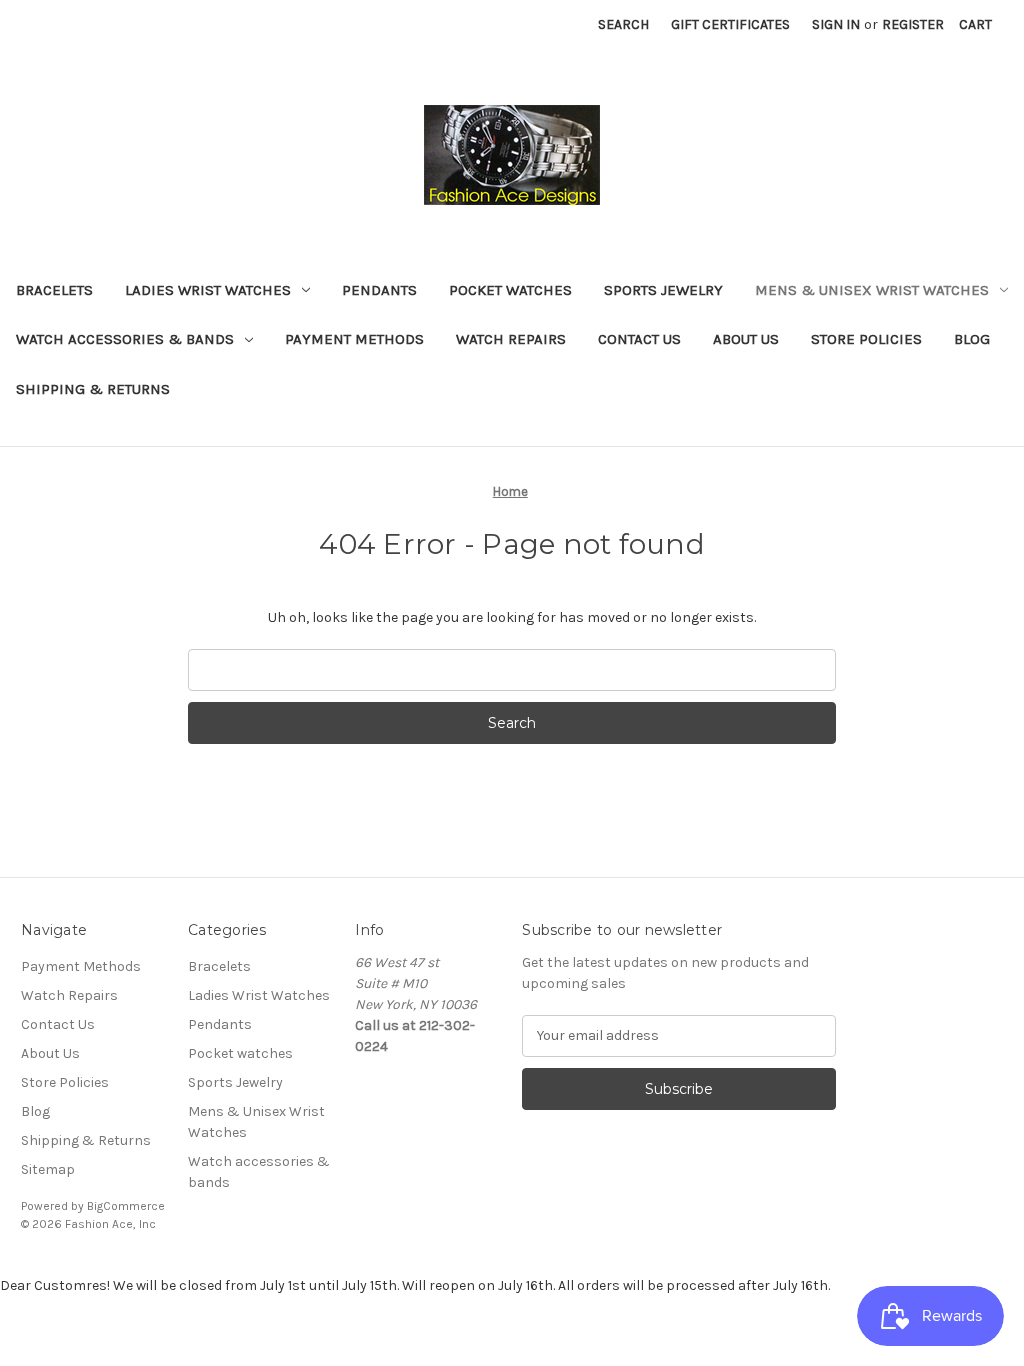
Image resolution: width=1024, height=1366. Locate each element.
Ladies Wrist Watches (208, 290)
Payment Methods (354, 339)
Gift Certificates (730, 24)
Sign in (836, 24)
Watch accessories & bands (125, 339)
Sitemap (48, 1169)
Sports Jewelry (663, 290)
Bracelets (54, 290)
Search (623, 24)
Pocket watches (510, 290)
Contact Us (639, 339)
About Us (746, 339)
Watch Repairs (511, 339)
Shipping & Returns (93, 389)
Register (913, 24)
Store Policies (866, 339)
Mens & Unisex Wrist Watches (872, 290)
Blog (972, 339)
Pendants (379, 290)
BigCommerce (126, 1206)
